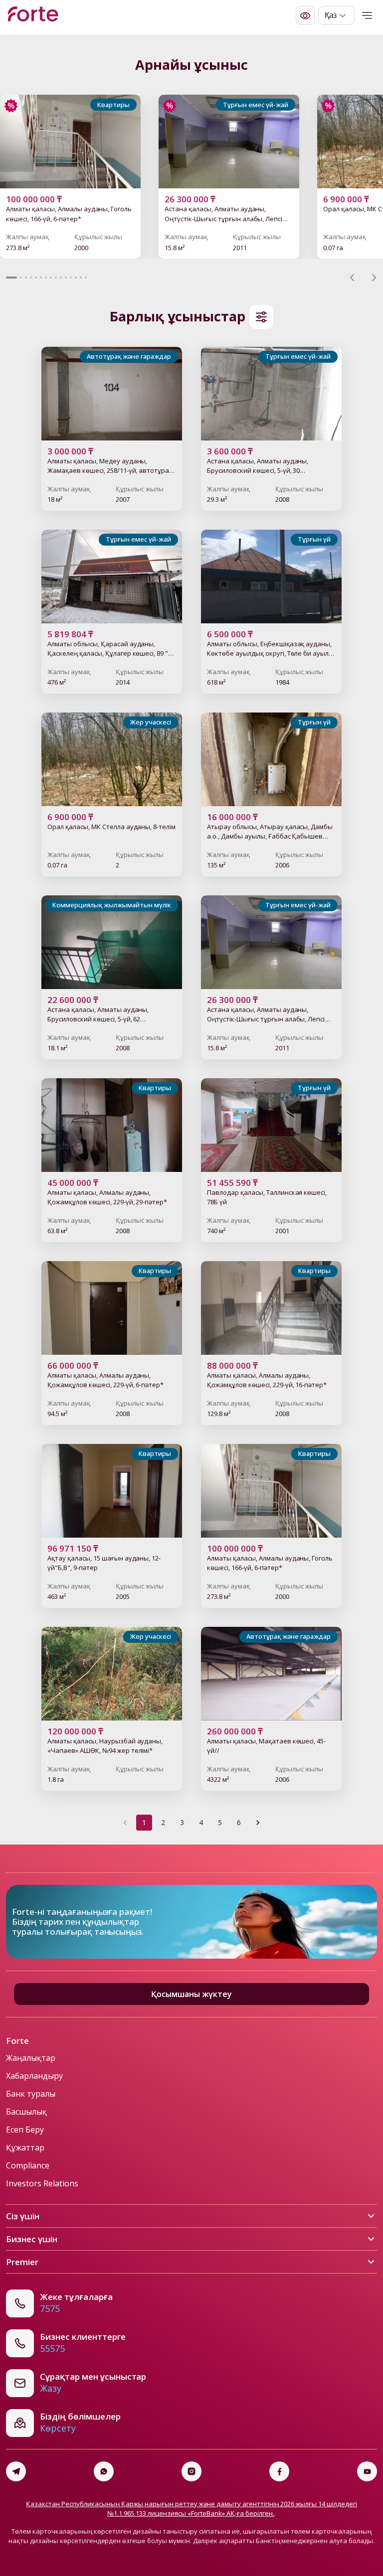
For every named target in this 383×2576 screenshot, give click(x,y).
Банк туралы (31, 2094)
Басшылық (26, 2112)
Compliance (28, 2165)
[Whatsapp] (104, 2471)
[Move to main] (33, 15)
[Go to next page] (258, 1823)
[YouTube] (367, 2471)
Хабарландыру (34, 2076)
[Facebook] (279, 2471)
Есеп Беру (25, 2130)
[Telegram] (16, 2471)
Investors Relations (42, 2183)
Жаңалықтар (31, 2058)
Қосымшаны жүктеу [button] (191, 1994)
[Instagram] (191, 2471)
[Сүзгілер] (261, 317)
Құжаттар (25, 2147)
